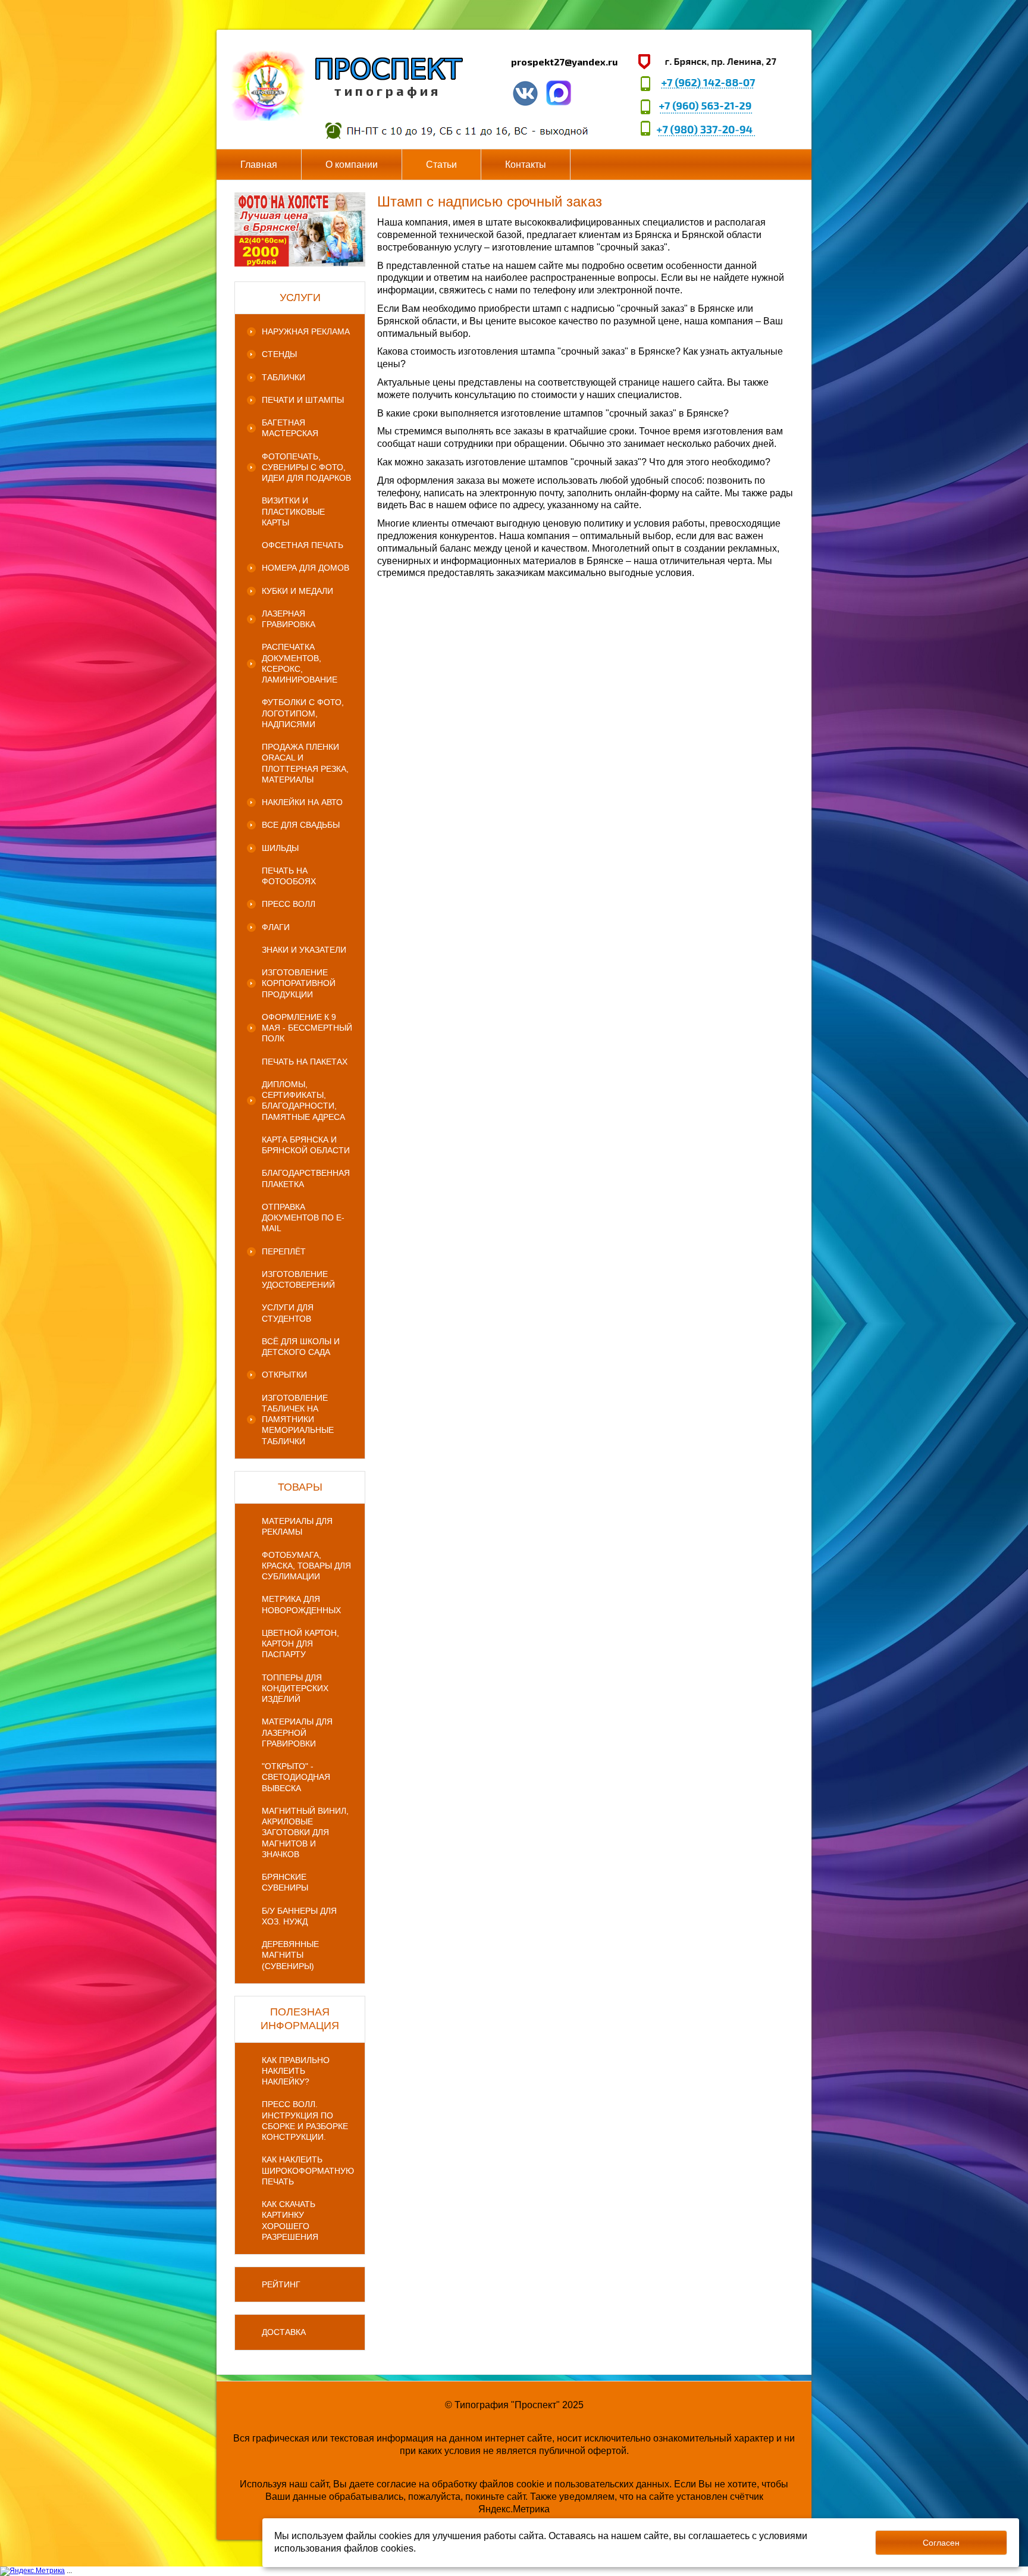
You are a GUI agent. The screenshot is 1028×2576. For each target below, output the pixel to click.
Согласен (941, 2543)
